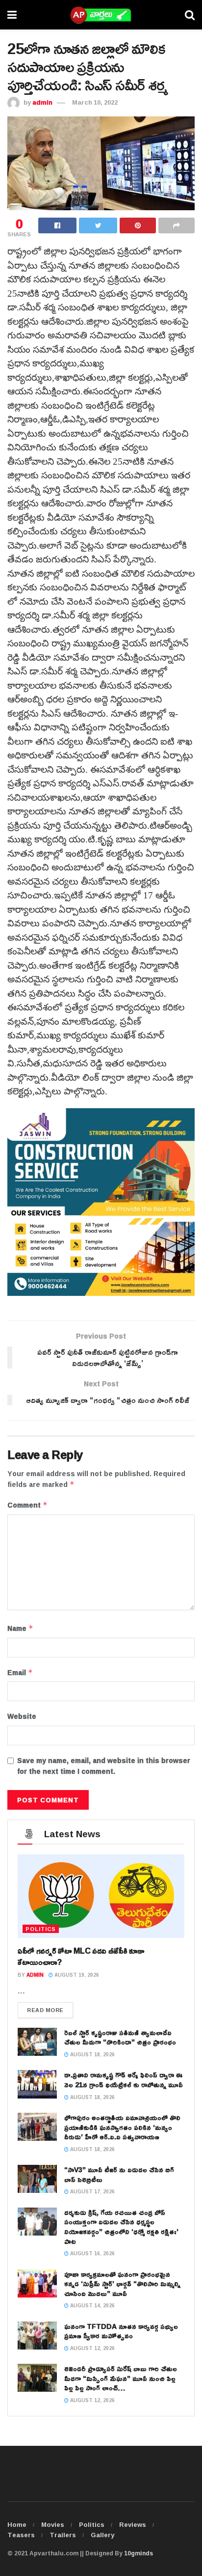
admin (42, 102)
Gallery (102, 2535)
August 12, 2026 (92, 2348)
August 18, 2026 (92, 2055)
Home (17, 2524)
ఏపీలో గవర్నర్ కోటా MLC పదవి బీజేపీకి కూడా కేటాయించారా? (81, 1956)
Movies (53, 2524)
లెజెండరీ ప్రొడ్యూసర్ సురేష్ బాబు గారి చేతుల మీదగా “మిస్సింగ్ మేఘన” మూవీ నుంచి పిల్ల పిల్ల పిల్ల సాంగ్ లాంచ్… (121, 2378)
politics (41, 1929)
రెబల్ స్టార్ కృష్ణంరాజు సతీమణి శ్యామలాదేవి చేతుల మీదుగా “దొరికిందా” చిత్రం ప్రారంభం (120, 2037)
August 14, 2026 (92, 2306)
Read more (45, 2010)
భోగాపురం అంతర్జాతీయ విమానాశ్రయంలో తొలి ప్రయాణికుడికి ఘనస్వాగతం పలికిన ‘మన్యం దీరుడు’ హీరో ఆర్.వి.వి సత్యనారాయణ (122, 2127)
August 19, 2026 (76, 1975)
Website (22, 1716)
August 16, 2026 (92, 2254)
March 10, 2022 (95, 102)
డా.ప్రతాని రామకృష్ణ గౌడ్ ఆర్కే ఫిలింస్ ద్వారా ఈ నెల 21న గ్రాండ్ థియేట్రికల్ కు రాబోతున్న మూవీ (124, 2080)
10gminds (139, 2553)
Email (20, 1673)
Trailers (63, 2535)
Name (20, 1628)
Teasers (21, 2535)
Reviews (133, 2524)
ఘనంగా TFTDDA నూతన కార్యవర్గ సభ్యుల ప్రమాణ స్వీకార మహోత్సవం (121, 2331)
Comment (27, 1505)
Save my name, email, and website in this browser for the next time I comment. (104, 1766)
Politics (92, 2524)
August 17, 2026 (92, 2192)
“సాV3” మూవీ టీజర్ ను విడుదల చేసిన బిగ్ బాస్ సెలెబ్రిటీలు (119, 2174)
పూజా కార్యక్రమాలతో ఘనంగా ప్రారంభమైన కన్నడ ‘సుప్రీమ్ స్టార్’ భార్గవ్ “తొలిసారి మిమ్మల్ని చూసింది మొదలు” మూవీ (122, 2284)
